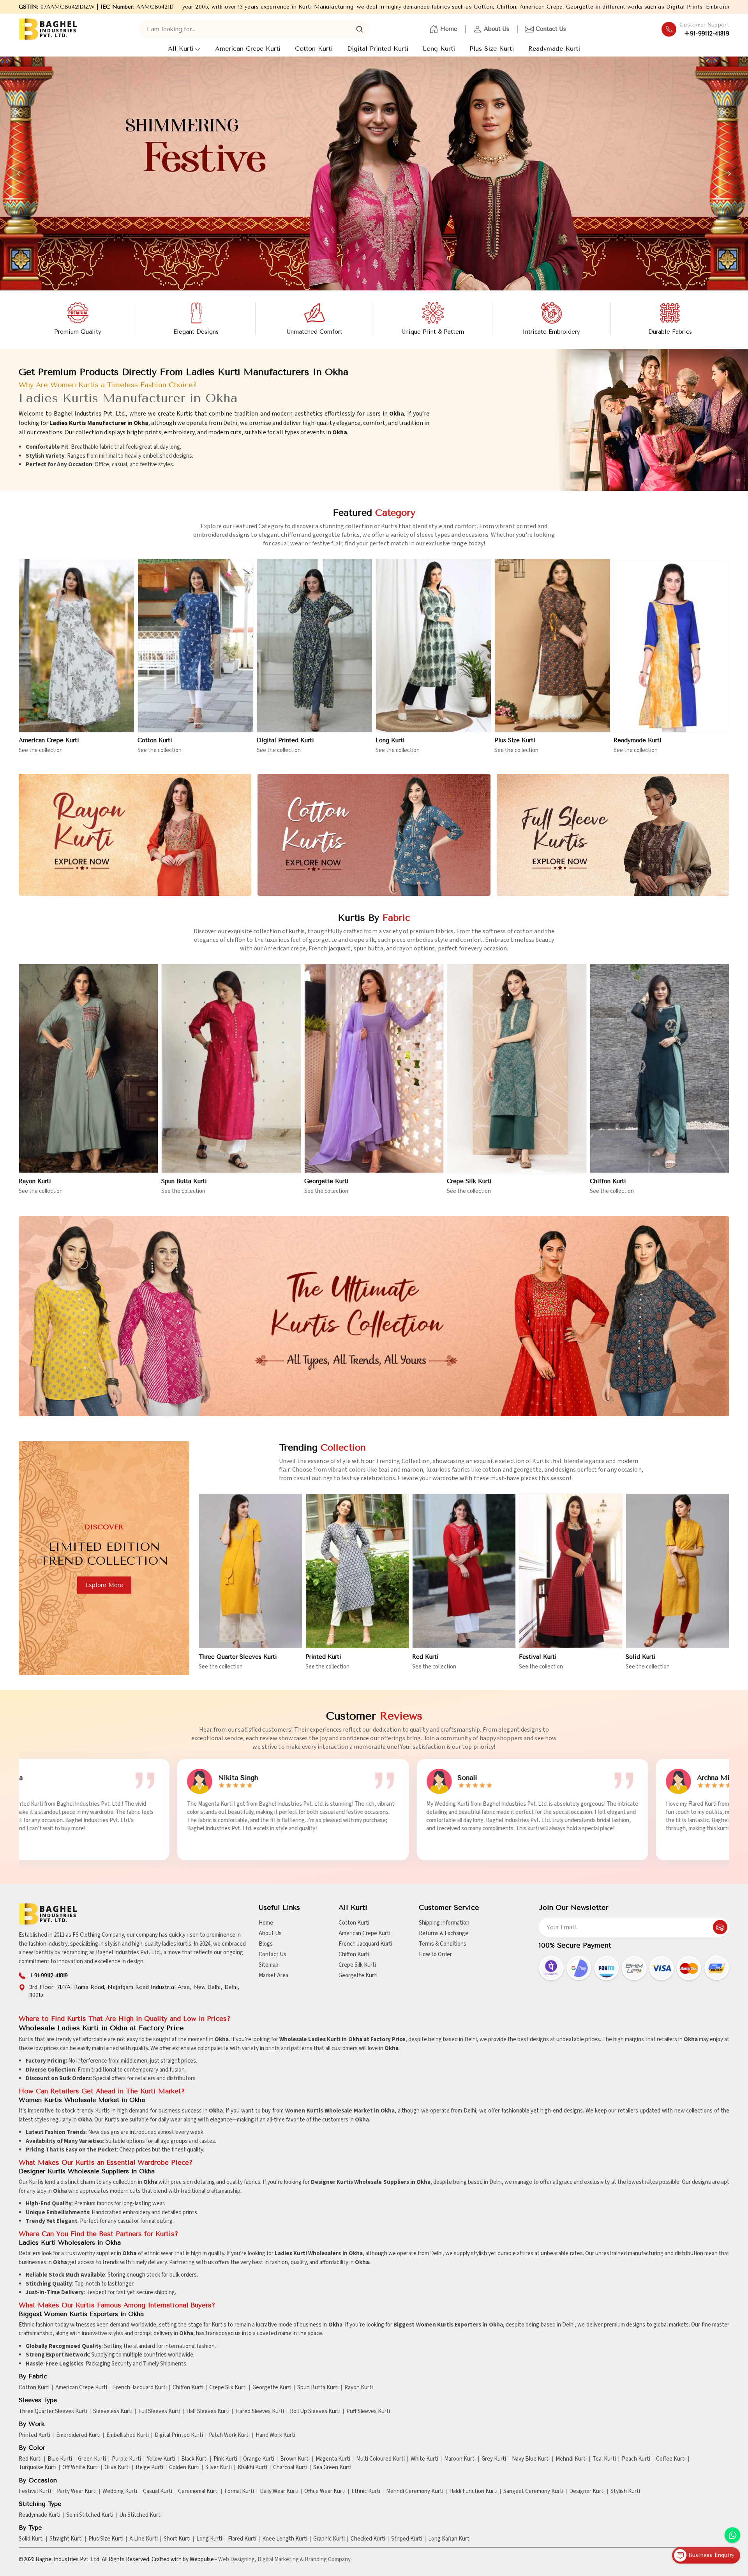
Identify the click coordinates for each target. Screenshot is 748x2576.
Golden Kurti (184, 2468)
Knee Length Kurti (285, 2539)
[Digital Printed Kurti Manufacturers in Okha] (315, 646)
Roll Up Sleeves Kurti (315, 2411)
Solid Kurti (641, 1657)
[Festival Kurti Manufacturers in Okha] (571, 1571)
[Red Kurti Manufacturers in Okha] (464, 1571)
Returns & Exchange (444, 1933)
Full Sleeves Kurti (159, 2411)
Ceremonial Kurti (198, 2491)
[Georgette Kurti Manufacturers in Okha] (374, 1069)
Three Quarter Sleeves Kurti (238, 1657)
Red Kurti (425, 1657)
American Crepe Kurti (248, 49)
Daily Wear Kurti (279, 2491)
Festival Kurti (538, 1657)
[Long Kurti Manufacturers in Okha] (433, 646)
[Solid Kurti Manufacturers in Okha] (677, 1571)
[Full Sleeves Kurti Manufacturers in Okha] (613, 835)
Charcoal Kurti (290, 2468)
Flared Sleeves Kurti (260, 2411)
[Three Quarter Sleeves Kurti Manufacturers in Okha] (251, 1571)
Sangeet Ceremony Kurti (533, 2491)
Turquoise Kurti (38, 2468)
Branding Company (328, 2559)
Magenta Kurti (333, 2459)
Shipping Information (444, 1923)
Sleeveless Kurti (113, 2411)
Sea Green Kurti (332, 2468)
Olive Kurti (117, 2468)
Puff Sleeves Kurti (368, 2411)
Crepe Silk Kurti (469, 1181)
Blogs (266, 1944)
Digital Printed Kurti (378, 49)
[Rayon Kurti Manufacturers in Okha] (135, 835)
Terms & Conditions (443, 1944)
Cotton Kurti (314, 49)
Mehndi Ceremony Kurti (415, 2491)
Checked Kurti (368, 2539)
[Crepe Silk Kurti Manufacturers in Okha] (517, 1069)
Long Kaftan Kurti (449, 2539)
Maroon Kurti (460, 2459)
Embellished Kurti (128, 2435)
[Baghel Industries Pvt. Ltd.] (48, 29)
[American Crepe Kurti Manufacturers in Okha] (77, 646)
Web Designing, (237, 2559)
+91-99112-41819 (707, 34)
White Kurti (424, 2459)
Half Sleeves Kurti (208, 2411)
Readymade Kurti (554, 49)
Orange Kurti (259, 2459)
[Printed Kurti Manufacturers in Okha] (357, 1571)
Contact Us (551, 29)
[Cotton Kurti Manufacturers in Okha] (195, 646)
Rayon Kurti (35, 1181)
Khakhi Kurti (252, 2468)
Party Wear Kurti (77, 2491)
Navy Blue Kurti (531, 2459)
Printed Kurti (323, 1657)
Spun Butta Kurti (184, 1181)
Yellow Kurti (161, 2459)
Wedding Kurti (120, 2491)
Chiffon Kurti (608, 1181)
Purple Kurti (126, 2459)
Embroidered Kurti (78, 2435)
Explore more (104, 1585)
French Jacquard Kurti (365, 1944)
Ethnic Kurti (366, 2491)
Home (449, 29)
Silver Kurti (219, 2468)
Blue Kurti (60, 2459)
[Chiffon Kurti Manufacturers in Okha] (660, 1069)
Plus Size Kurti (492, 49)
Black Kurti (194, 2459)
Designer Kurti (587, 2491)
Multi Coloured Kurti (380, 2459)
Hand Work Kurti (275, 2435)
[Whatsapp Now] (732, 2535)
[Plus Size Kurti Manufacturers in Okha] (552, 646)
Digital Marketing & (280, 2559)
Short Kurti (177, 2539)
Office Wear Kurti (325, 2491)
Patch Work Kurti (229, 2435)
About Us (497, 29)
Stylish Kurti (625, 2491)
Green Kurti (92, 2459)
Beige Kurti (149, 2468)
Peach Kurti (636, 2459)
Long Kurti (439, 49)
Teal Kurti (604, 2459)
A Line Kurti (144, 2539)
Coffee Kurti (671, 2459)
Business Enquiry (710, 2555)
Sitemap (269, 1965)
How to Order (435, 1954)
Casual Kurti (158, 2491)
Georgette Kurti (326, 1181)
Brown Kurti (295, 2459)
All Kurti (181, 49)
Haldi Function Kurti (473, 2491)
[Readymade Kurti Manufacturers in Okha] (671, 646)
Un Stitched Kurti (140, 2515)
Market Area (273, 1975)
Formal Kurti (239, 2491)
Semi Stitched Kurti (90, 2515)
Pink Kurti (225, 2459)
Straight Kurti (66, 2539)
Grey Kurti (494, 2459)
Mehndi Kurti (571, 2459)
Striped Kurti (407, 2539)
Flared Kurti (242, 2539)
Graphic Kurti (329, 2539)
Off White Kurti (80, 2468)
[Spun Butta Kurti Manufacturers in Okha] (231, 1069)
